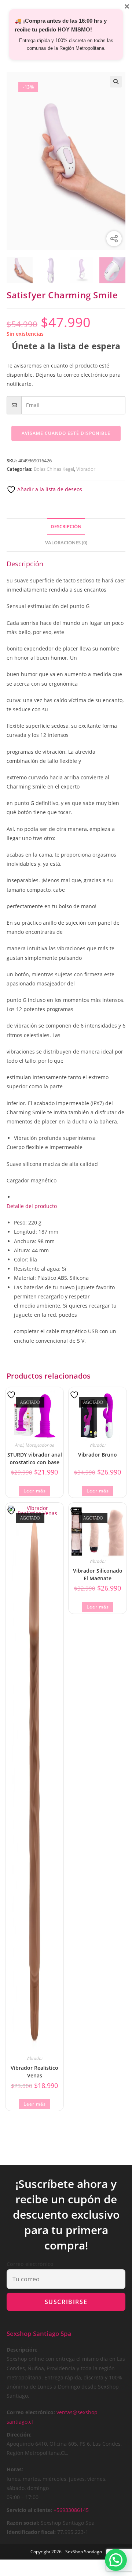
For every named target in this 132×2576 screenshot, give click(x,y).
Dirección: (19, 2435)
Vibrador (86, 469)
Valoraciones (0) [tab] (66, 543)
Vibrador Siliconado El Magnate (98, 1574)
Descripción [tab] (66, 527)
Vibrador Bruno (98, 1455)
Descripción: (22, 2350)
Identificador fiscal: (31, 2532)
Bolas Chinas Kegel (54, 469)
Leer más (35, 1491)
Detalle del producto (32, 1206)
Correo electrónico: (31, 2412)
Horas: (15, 2469)
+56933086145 (71, 2510)
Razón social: (23, 2523)
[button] (116, 82)
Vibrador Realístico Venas (34, 2071)
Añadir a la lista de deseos (49, 489)
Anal (19, 1445)
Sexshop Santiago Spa (39, 2333)
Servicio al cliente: (29, 2510)
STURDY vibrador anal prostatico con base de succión (35, 1458)
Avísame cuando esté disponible (66, 433)
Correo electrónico (30, 2264)
